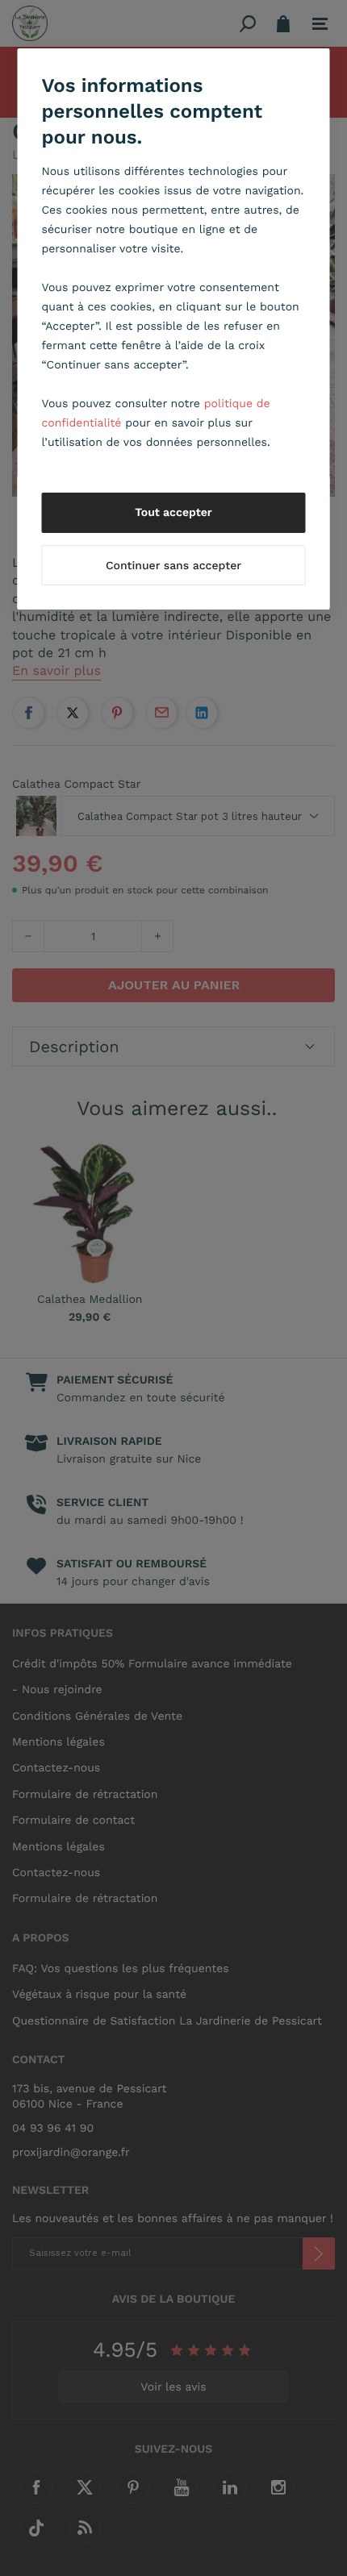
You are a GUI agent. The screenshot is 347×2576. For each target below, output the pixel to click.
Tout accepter (173, 513)
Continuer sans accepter (173, 566)
